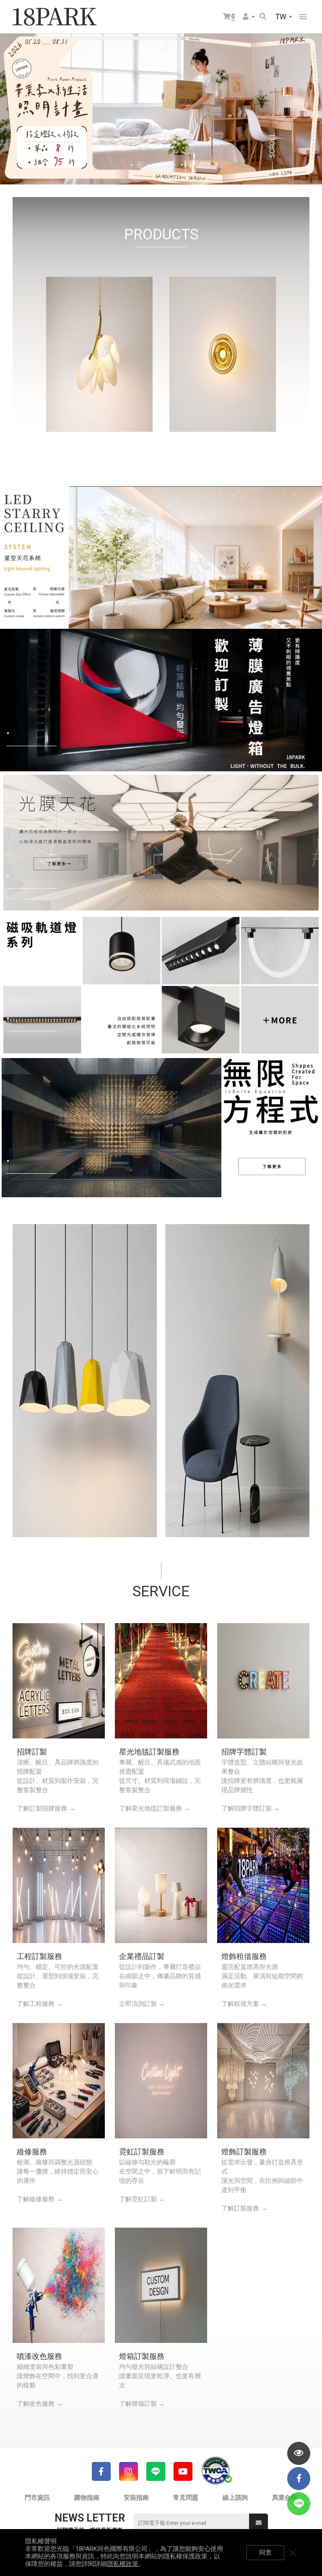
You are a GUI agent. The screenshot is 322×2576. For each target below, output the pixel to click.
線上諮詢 (235, 2498)
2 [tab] (140, 165)
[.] (161, 557)
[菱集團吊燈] (85, 1381)
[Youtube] (183, 2471)
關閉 (293, 2553)
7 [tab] (182, 165)
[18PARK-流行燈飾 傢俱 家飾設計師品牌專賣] (55, 17)
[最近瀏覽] (299, 2453)
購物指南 (87, 2498)
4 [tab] (157, 165)
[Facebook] (101, 2471)
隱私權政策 (123, 2564)
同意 (265, 2553)
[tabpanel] (161, 109)
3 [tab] (148, 165)
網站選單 (303, 17)
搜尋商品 (264, 17)
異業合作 (285, 2498)
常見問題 (186, 2498)
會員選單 (249, 17)
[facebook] (299, 2479)
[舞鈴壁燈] (237, 1381)
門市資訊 (37, 2498)
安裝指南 (136, 2498)
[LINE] (156, 2471)
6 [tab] (174, 165)
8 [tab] (190, 165)
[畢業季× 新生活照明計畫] (161, 109)
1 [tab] (132, 165)
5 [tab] (165, 165)
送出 (258, 2523)
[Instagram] (129, 2471)
